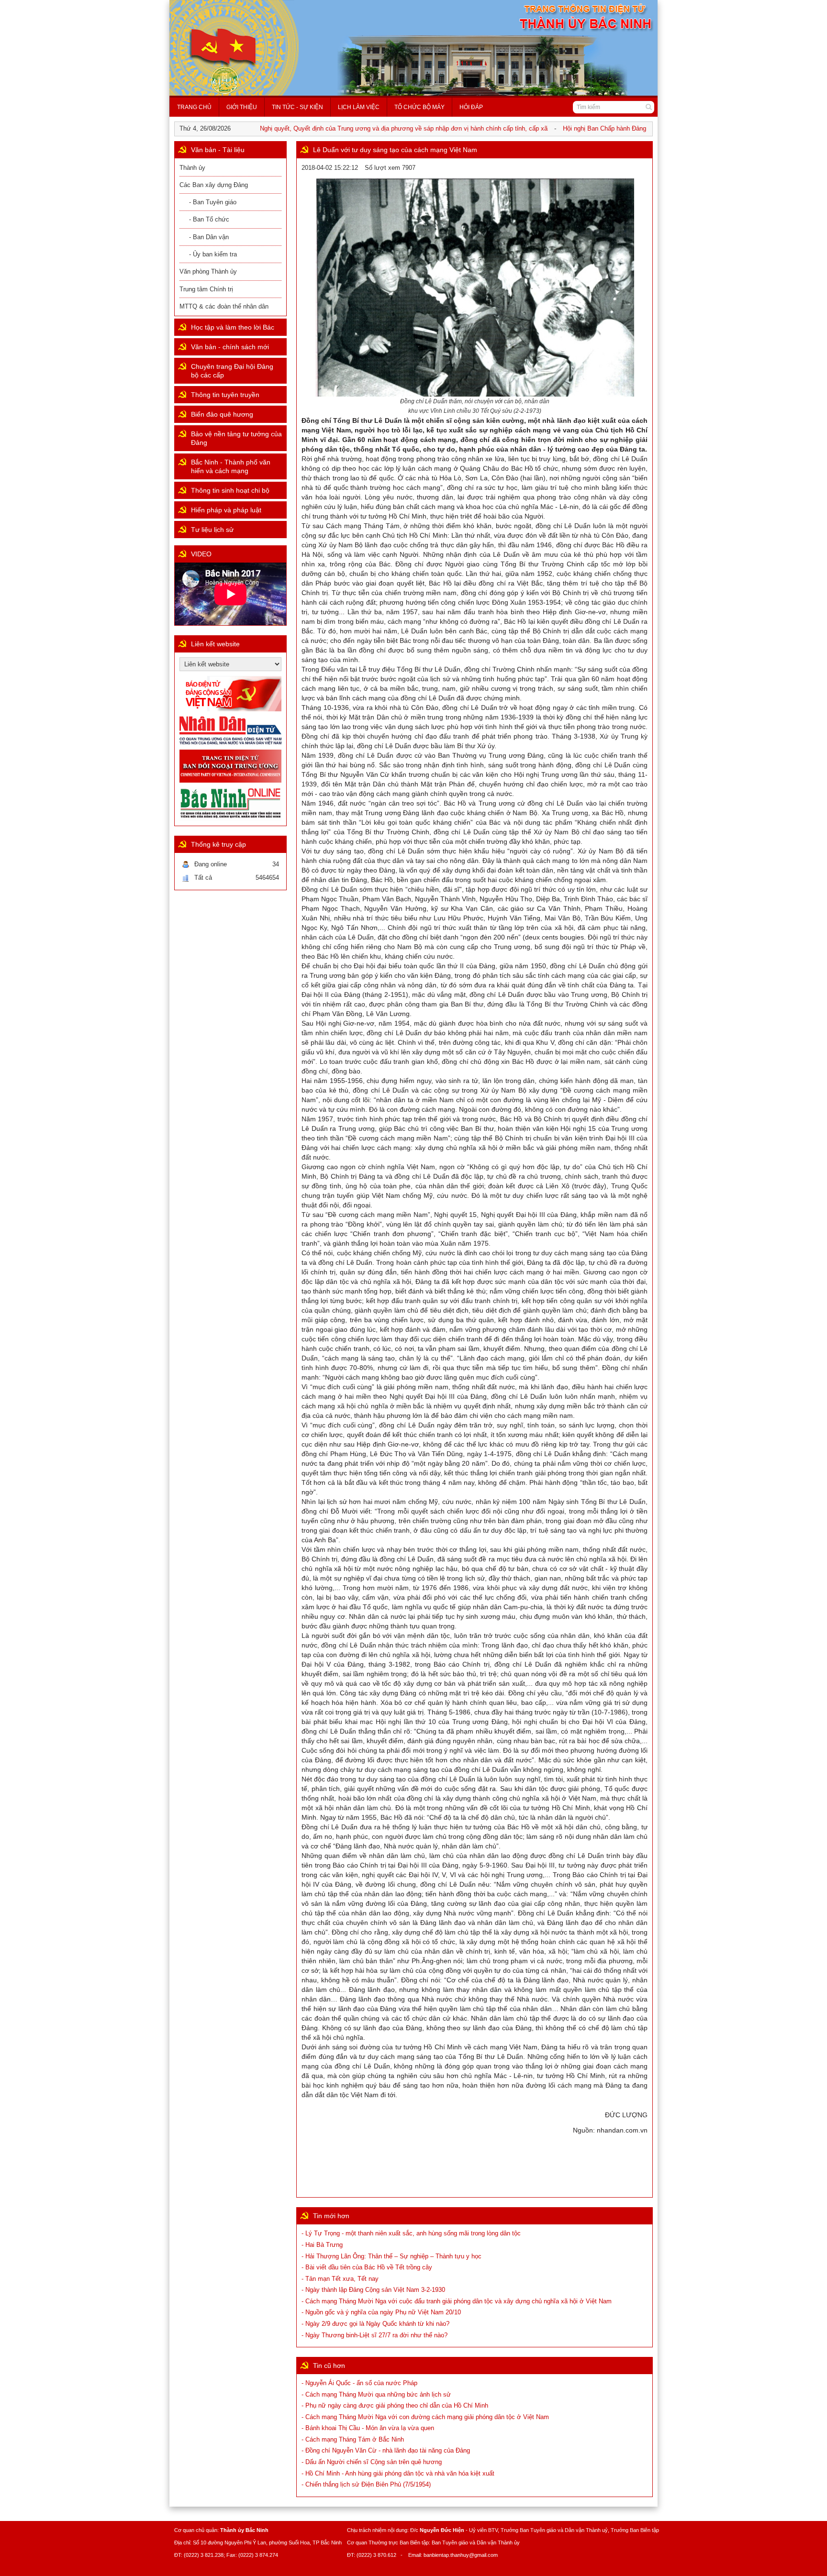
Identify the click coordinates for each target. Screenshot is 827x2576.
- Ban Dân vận (209, 237)
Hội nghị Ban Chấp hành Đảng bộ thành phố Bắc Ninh (602, 128)
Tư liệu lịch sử (212, 530)
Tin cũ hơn (329, 2366)
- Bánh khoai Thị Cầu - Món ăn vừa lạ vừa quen (368, 2428)
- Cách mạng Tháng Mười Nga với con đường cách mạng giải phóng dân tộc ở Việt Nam (425, 2417)
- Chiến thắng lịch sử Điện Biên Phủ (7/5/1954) (366, 2484)
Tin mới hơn (331, 2216)
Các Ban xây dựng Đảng (214, 185)
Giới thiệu (242, 107)
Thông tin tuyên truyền (225, 395)
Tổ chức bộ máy (419, 107)
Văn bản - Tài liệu (218, 150)
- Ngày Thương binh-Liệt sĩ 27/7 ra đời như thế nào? (374, 2335)
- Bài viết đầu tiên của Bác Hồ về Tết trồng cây (367, 2267)
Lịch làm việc (359, 107)
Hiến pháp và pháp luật (226, 510)
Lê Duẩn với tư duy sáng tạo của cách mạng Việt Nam (395, 150)
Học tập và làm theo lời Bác (233, 327)
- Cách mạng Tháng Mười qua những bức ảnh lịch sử (376, 2394)
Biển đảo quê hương (222, 414)
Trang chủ (194, 107)
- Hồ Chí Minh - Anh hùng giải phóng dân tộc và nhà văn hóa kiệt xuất (398, 2473)
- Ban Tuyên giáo (213, 202)
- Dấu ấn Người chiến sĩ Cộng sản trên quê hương (372, 2462)
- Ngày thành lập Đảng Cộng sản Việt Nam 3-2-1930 (373, 2290)
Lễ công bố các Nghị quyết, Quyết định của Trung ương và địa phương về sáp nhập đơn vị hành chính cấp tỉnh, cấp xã (346, 128)
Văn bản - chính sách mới (230, 347)
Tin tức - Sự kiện (297, 107)
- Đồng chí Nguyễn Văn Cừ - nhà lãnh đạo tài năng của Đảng (386, 2450)
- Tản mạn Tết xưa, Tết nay (340, 2279)
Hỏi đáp (471, 107)
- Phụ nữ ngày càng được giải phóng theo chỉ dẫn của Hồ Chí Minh (395, 2405)
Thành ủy (192, 168)
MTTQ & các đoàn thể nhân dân (224, 306)
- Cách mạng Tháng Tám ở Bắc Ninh (353, 2439)
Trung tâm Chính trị (206, 289)
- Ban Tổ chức (209, 219)
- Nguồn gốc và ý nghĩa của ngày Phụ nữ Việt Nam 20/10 (381, 2312)
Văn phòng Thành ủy (208, 271)
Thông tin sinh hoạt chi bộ (230, 490)
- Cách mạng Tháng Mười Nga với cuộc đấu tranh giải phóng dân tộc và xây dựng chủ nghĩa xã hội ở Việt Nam (457, 2301)
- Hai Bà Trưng (322, 2245)
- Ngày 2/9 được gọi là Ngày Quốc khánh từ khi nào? (375, 2324)
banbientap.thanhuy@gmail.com (461, 2555)
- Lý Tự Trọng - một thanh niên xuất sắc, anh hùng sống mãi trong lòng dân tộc (411, 2233)
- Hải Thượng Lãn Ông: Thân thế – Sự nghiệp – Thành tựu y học (391, 2256)
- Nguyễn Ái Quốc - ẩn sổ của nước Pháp (359, 2383)
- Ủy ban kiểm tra (213, 254)
